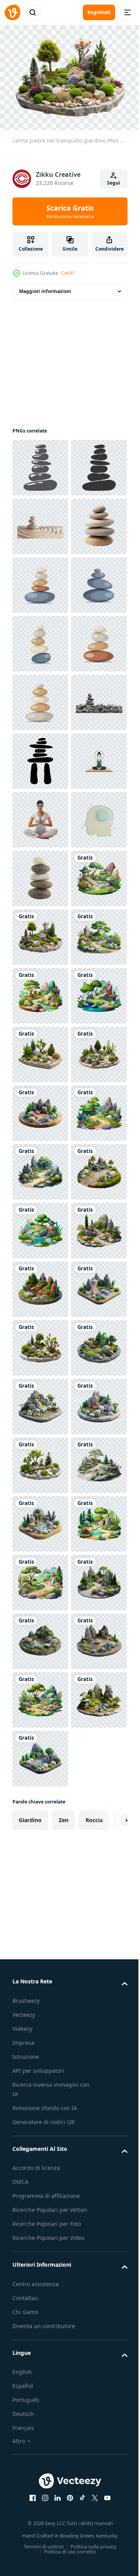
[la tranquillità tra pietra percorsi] (40, 1696)
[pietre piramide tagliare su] (40, 992)
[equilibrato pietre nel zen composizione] (40, 698)
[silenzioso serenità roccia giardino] (40, 1930)
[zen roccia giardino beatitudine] (40, 2224)
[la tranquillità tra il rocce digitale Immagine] (40, 1813)
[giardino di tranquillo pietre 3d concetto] (40, 2106)
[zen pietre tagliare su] (40, 581)
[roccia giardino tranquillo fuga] (40, 1872)
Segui (114, 183)
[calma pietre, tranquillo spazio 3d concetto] (40, 2400)
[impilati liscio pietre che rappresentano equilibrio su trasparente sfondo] (40, 639)
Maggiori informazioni (45, 287)
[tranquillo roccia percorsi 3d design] (40, 2282)
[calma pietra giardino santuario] (40, 2048)
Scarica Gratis (70, 211)
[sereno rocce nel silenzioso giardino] (40, 1637)
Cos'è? (68, 273)
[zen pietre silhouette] (40, 463)
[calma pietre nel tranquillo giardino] (40, 1402)
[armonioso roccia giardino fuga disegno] (40, 1578)
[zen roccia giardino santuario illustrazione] (40, 1520)
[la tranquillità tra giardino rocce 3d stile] (40, 2341)
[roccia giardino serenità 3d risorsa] (40, 2165)
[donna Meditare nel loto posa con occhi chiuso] (40, 1168)
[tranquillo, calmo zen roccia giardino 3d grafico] (40, 1754)
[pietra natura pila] (40, 1285)
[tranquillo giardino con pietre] (40, 1461)
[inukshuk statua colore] (40, 1050)
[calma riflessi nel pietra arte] (40, 1344)
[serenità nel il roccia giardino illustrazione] (40, 1989)
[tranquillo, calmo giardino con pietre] (40, 2458)
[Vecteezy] (12, 12)
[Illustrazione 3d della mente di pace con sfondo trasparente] (40, 1226)
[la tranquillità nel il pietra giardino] (40, 2517)
